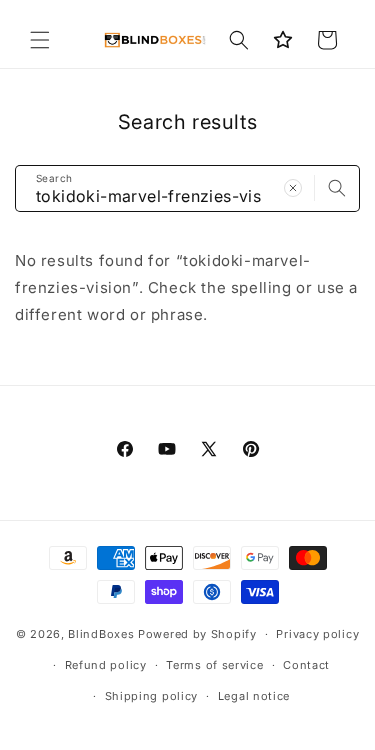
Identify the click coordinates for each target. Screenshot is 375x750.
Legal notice (254, 696)
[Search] (337, 188)
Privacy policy (317, 634)
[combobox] (187, 188)
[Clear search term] (293, 188)
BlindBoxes (101, 634)
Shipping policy (152, 696)
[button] (40, 40)
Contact (306, 665)
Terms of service (214, 665)
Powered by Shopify (197, 634)
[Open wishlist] (283, 40)
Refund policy (106, 665)
